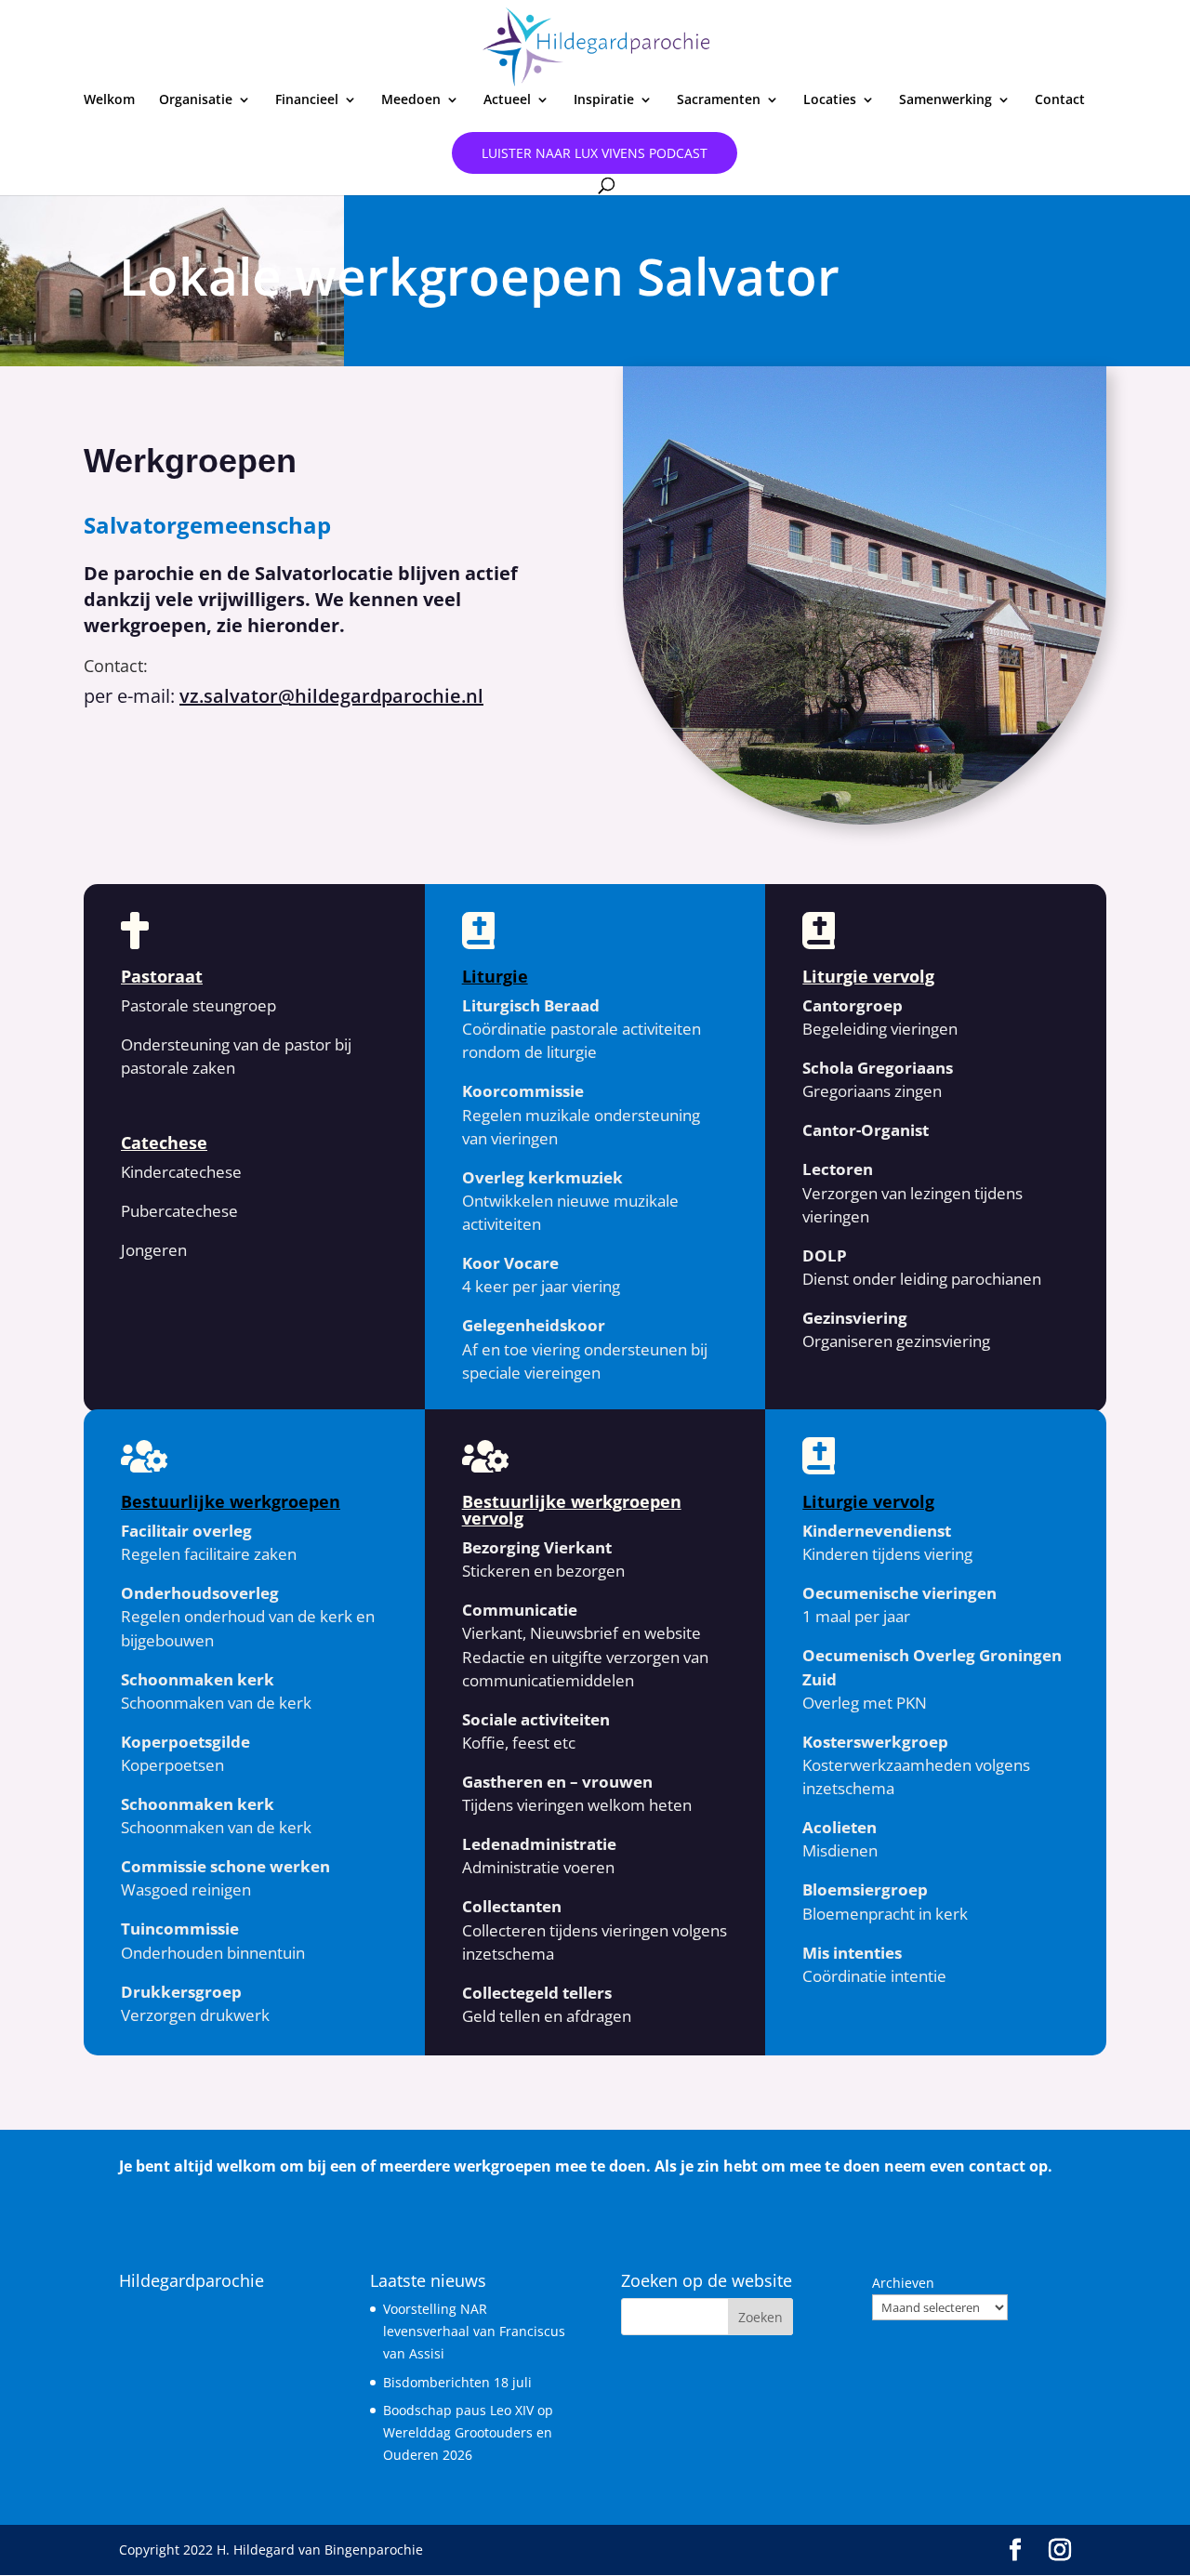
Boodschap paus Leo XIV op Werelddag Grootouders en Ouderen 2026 (468, 2432)
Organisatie (196, 100)
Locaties (830, 100)
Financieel (307, 100)
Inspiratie (604, 100)
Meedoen (411, 100)
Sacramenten (719, 100)
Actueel (507, 100)
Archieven (903, 2283)
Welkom (109, 100)
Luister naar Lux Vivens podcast (595, 153)
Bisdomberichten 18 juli (457, 2382)
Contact (1060, 100)
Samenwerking (945, 100)
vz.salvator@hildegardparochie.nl (331, 696)
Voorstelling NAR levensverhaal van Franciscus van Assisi (474, 2331)
